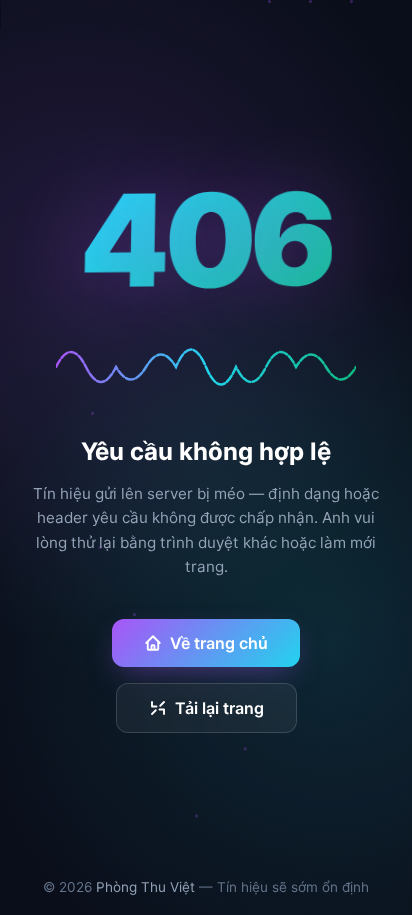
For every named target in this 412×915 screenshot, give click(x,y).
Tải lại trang (219, 708)
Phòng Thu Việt (145, 887)
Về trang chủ (219, 643)
